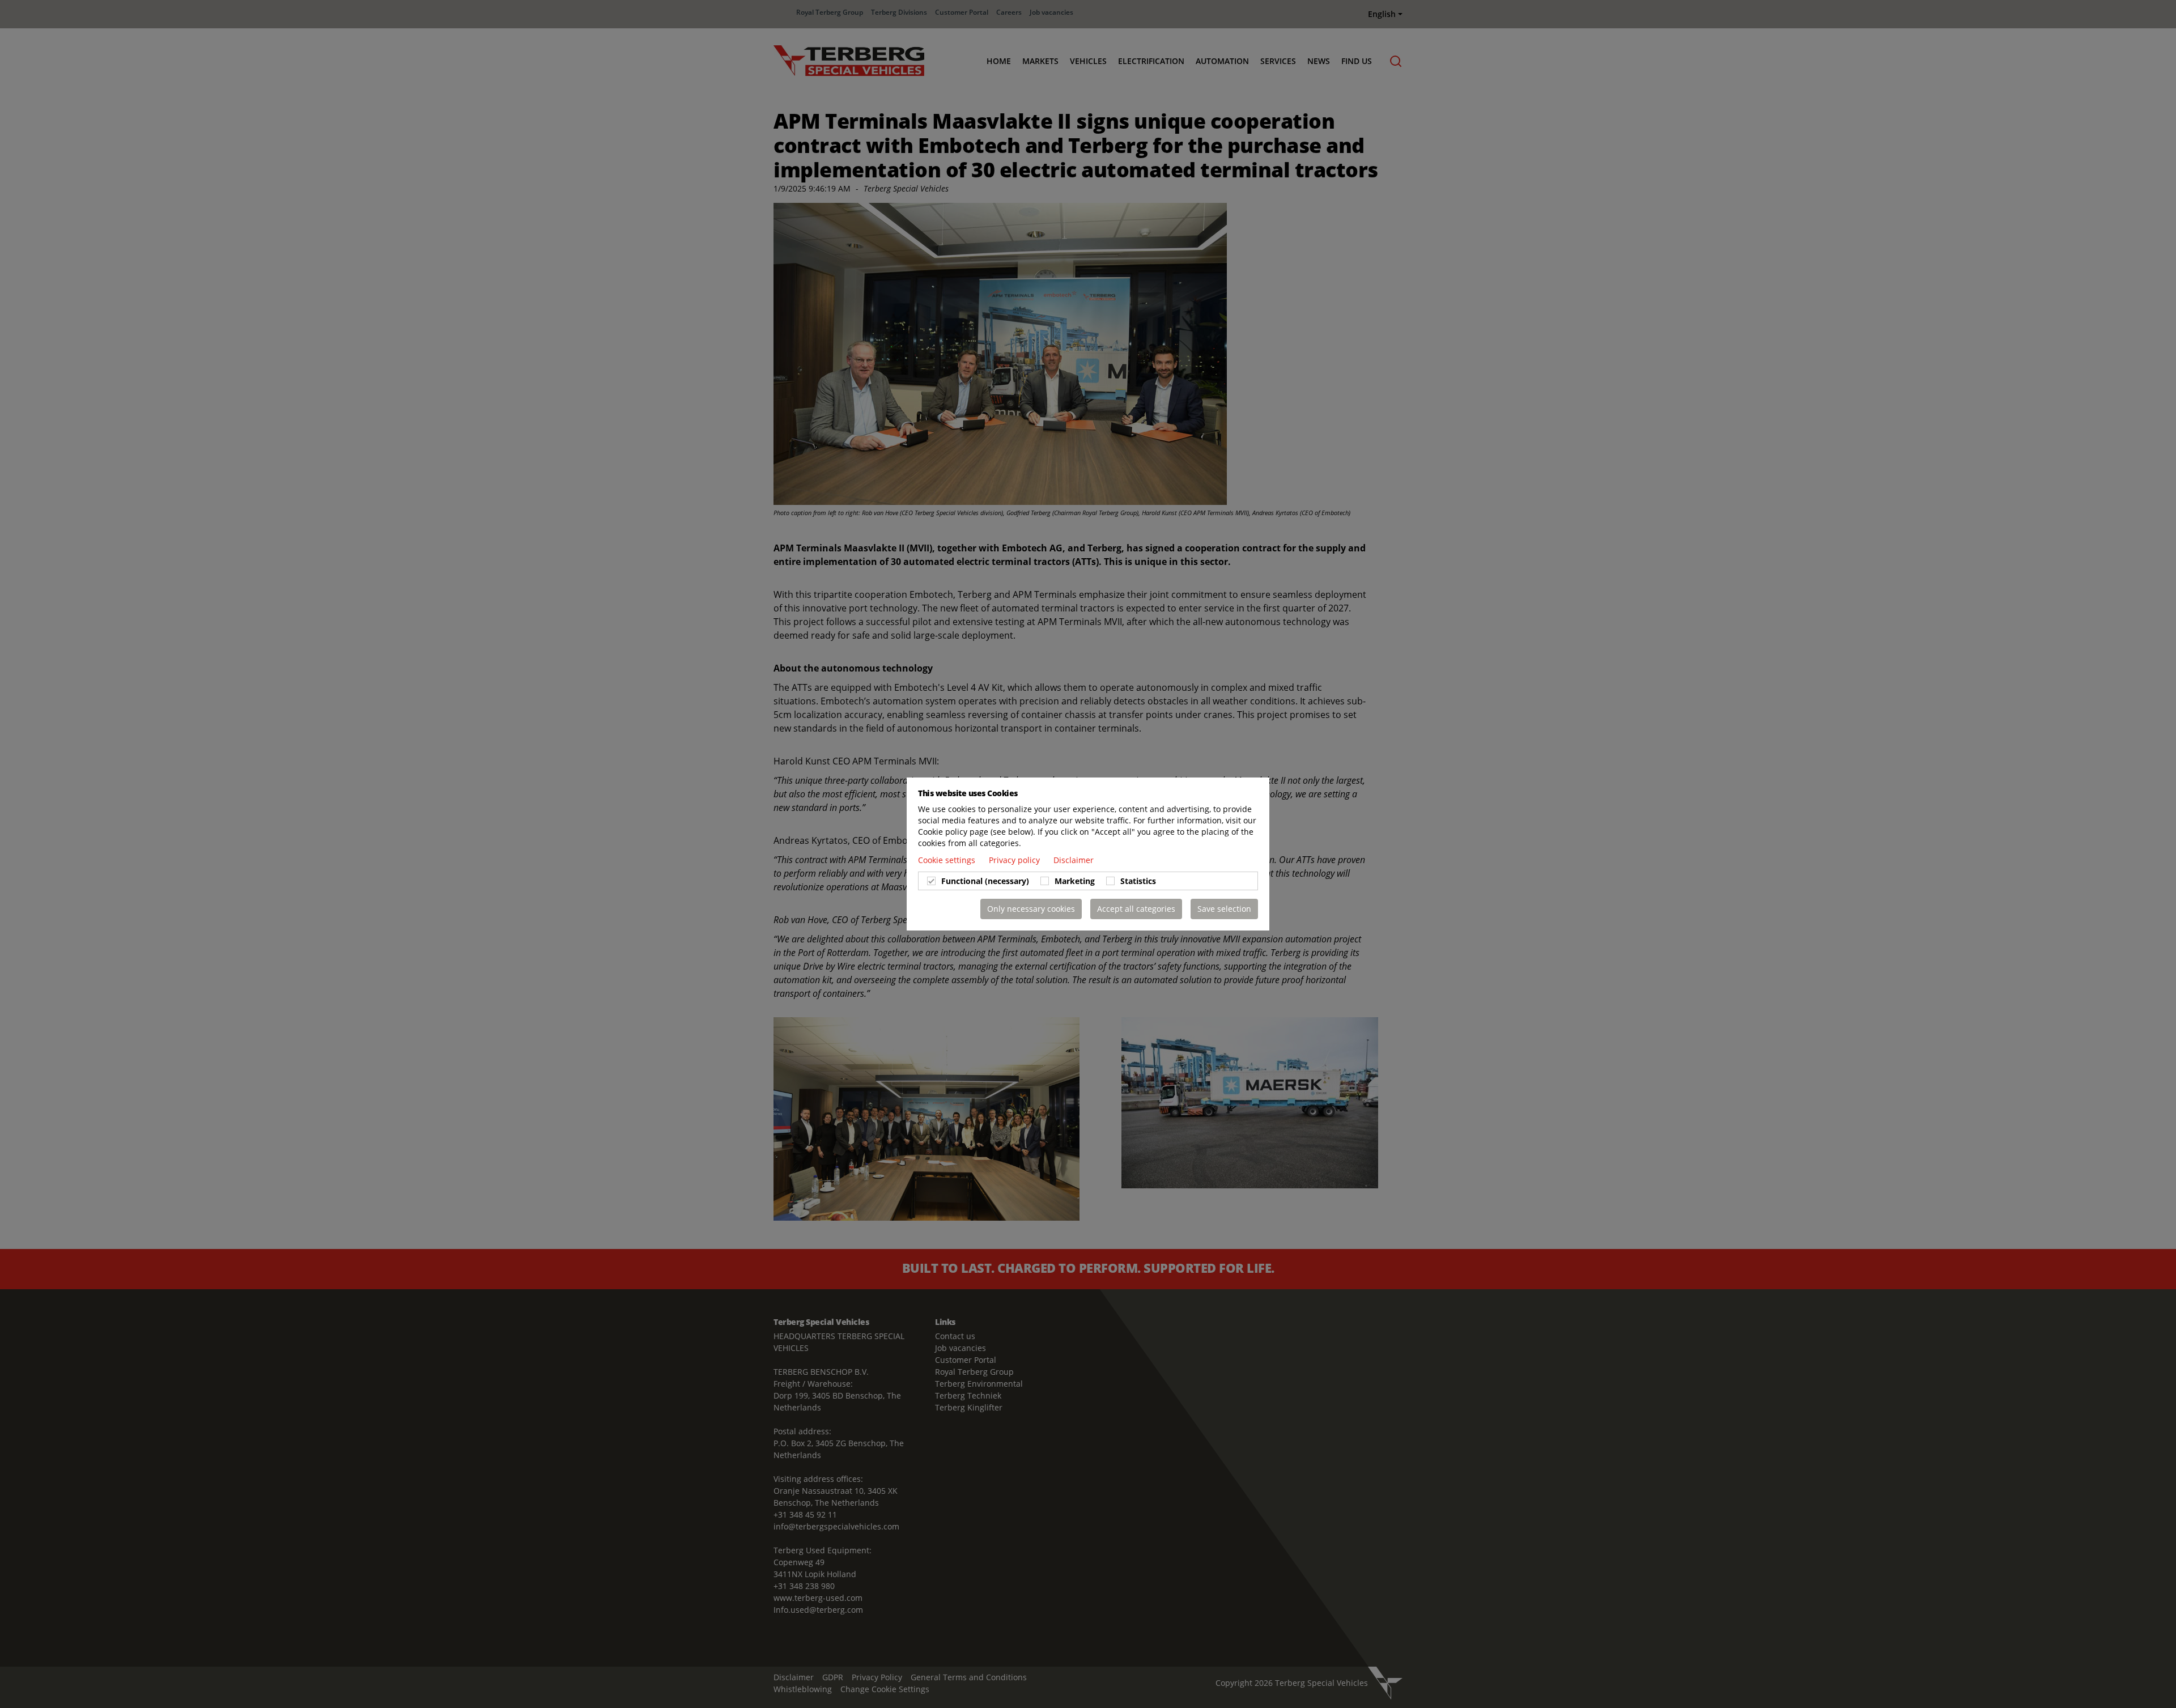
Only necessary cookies (1031, 909)
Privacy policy (1015, 860)
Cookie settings (948, 860)
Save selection (1224, 909)
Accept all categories (1136, 909)
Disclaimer (1074, 860)
